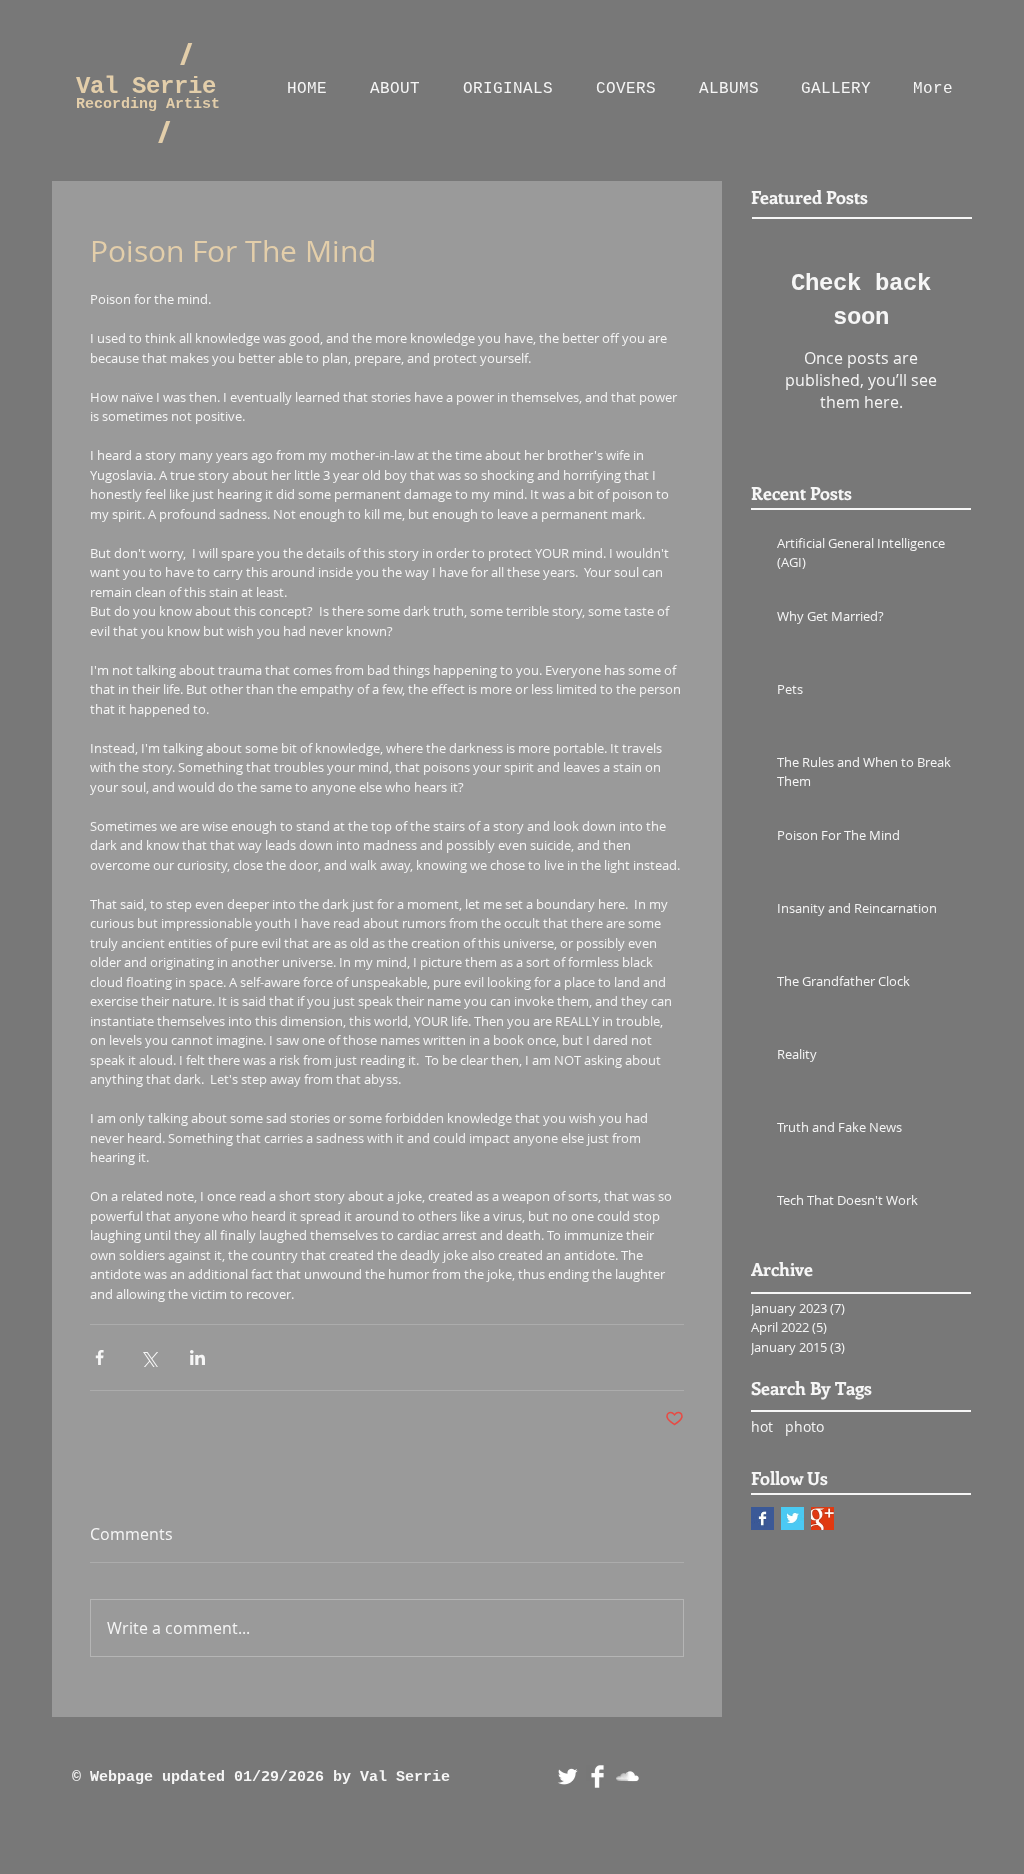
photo (804, 1426)
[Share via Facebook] (99, 1357)
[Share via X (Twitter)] (148, 1357)
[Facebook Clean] (597, 1776)
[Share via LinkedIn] (197, 1357)
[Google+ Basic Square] (822, 1518)
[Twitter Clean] (567, 1776)
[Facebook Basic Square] (762, 1518)
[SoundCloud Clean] (627, 1776)
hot (762, 1426)
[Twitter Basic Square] (792, 1518)
